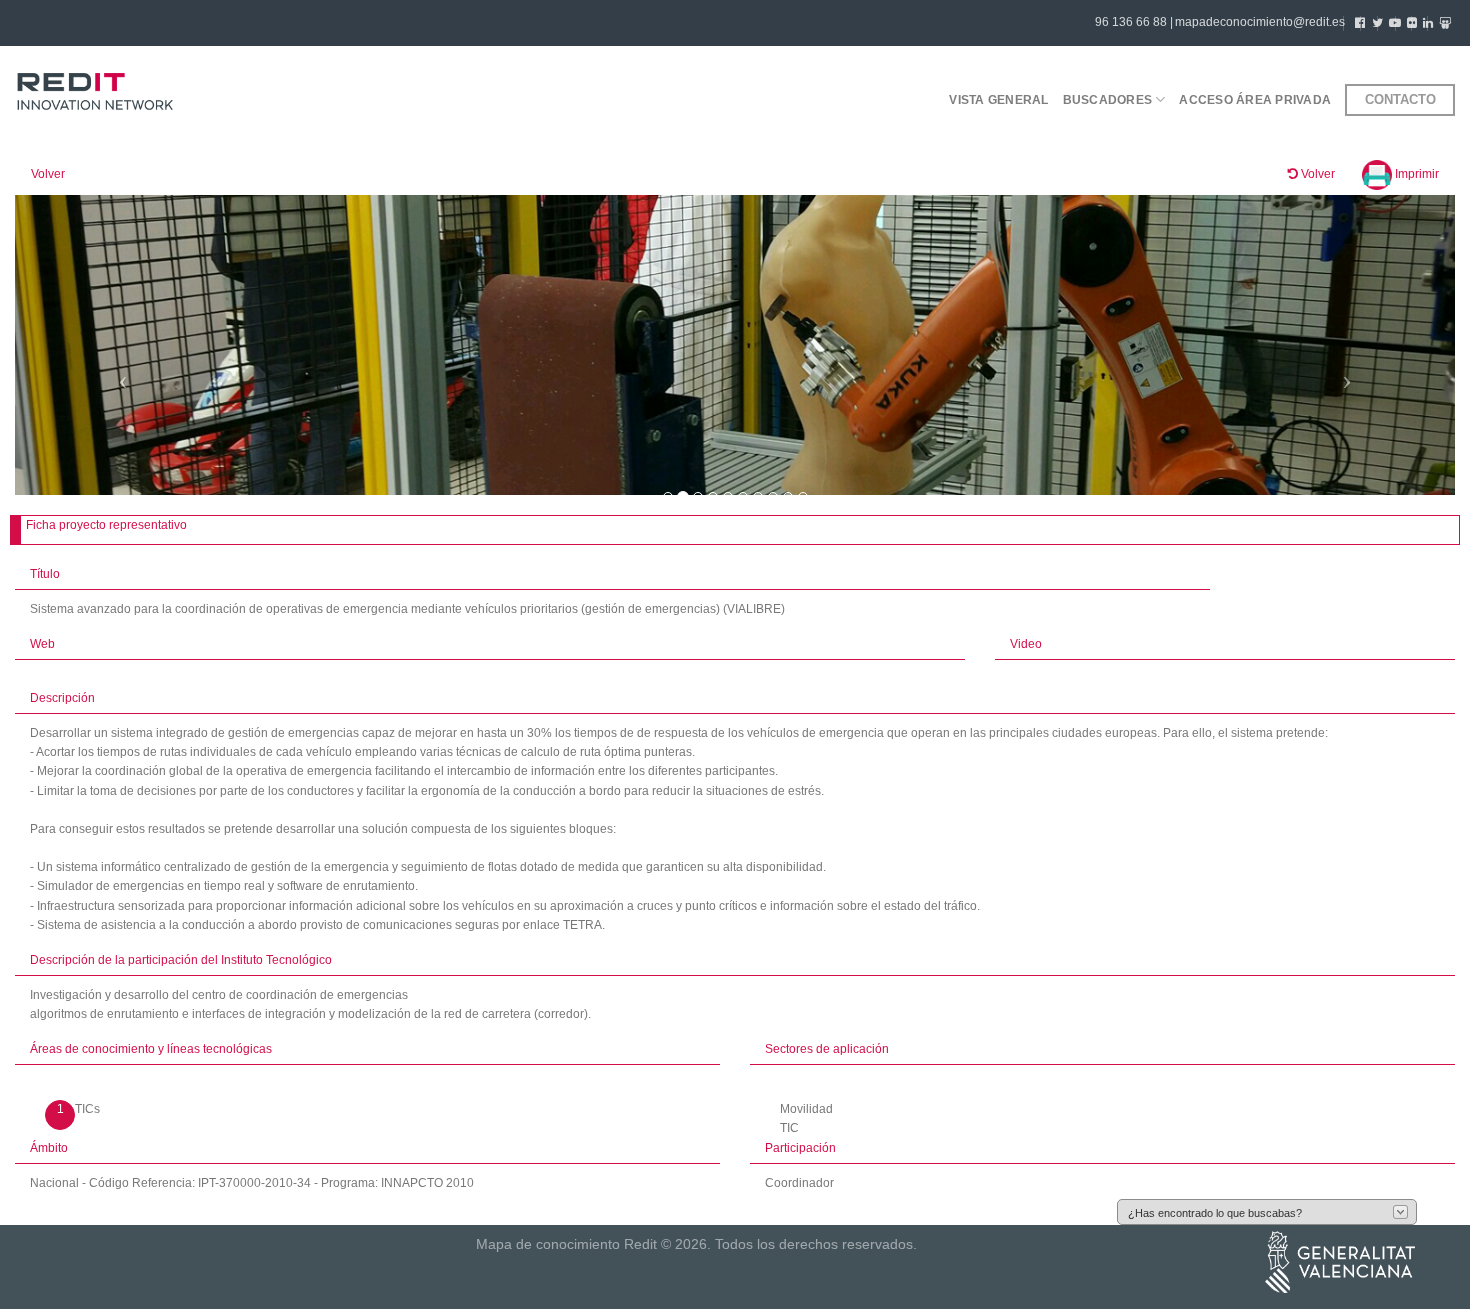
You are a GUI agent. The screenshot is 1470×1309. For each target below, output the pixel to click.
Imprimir (1415, 174)
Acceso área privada (1255, 100)
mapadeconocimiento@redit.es (1260, 22)
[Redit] (95, 92)
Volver (48, 174)
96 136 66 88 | (1134, 22)
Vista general (998, 100)
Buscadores (1107, 100)
